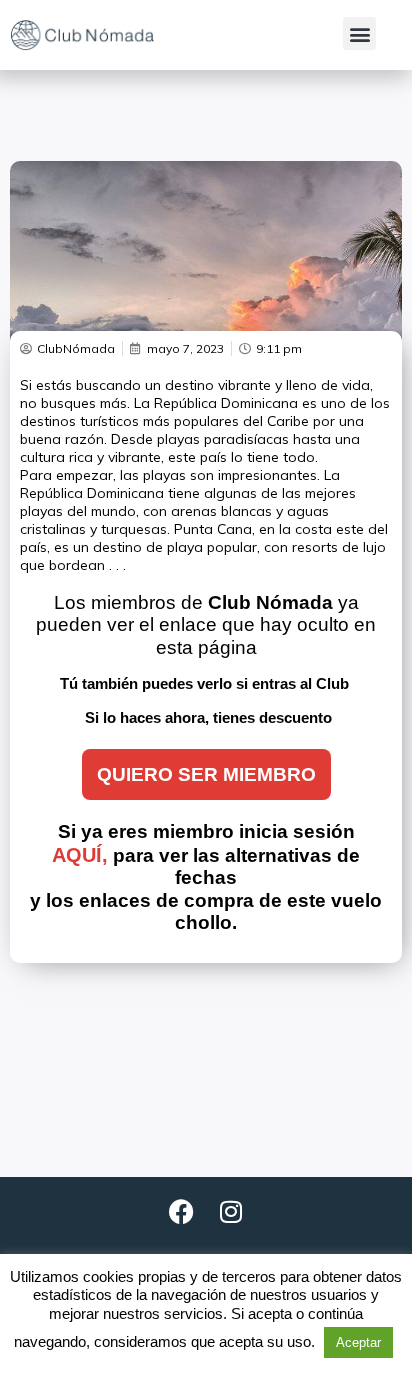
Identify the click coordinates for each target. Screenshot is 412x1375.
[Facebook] (181, 1212)
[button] (359, 33)
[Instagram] (231, 1212)
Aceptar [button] (358, 1342)
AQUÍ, (80, 855)
